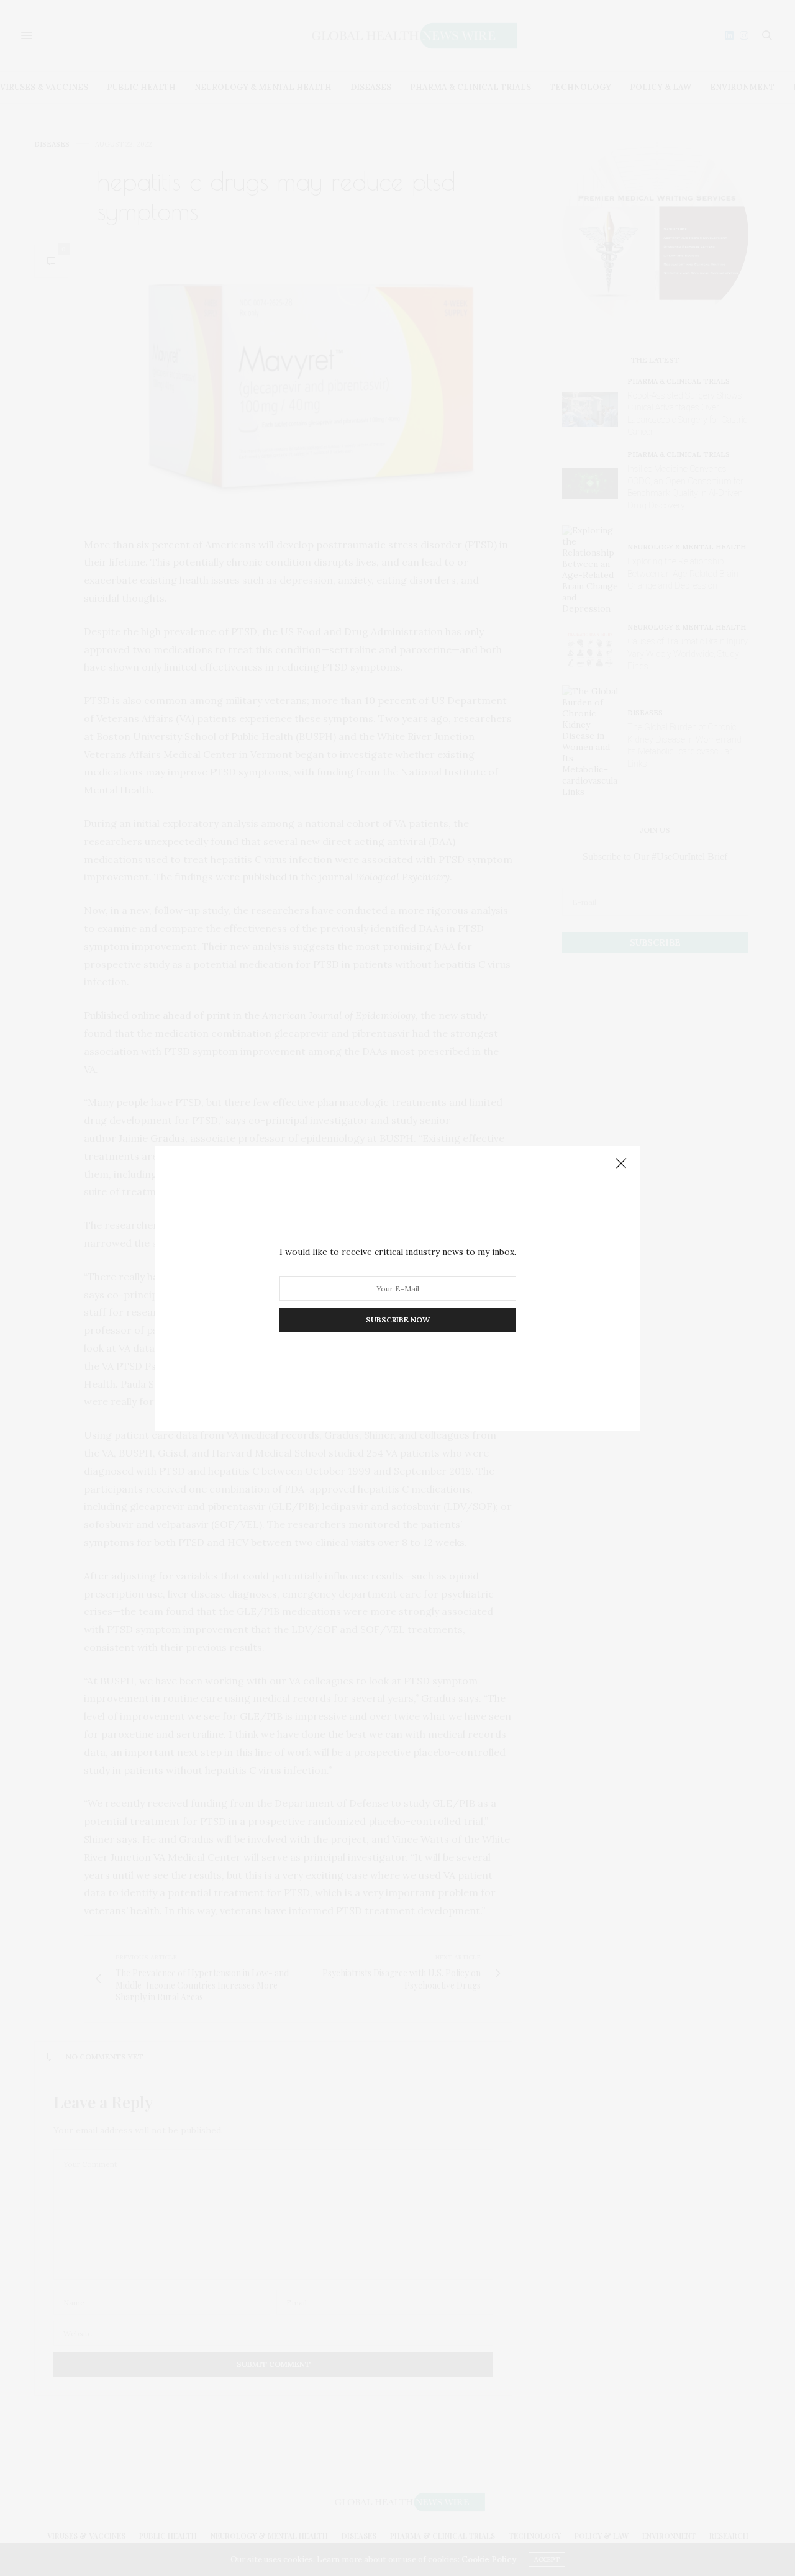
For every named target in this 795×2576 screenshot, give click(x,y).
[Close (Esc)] (621, 1164)
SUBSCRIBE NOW (398, 1320)
